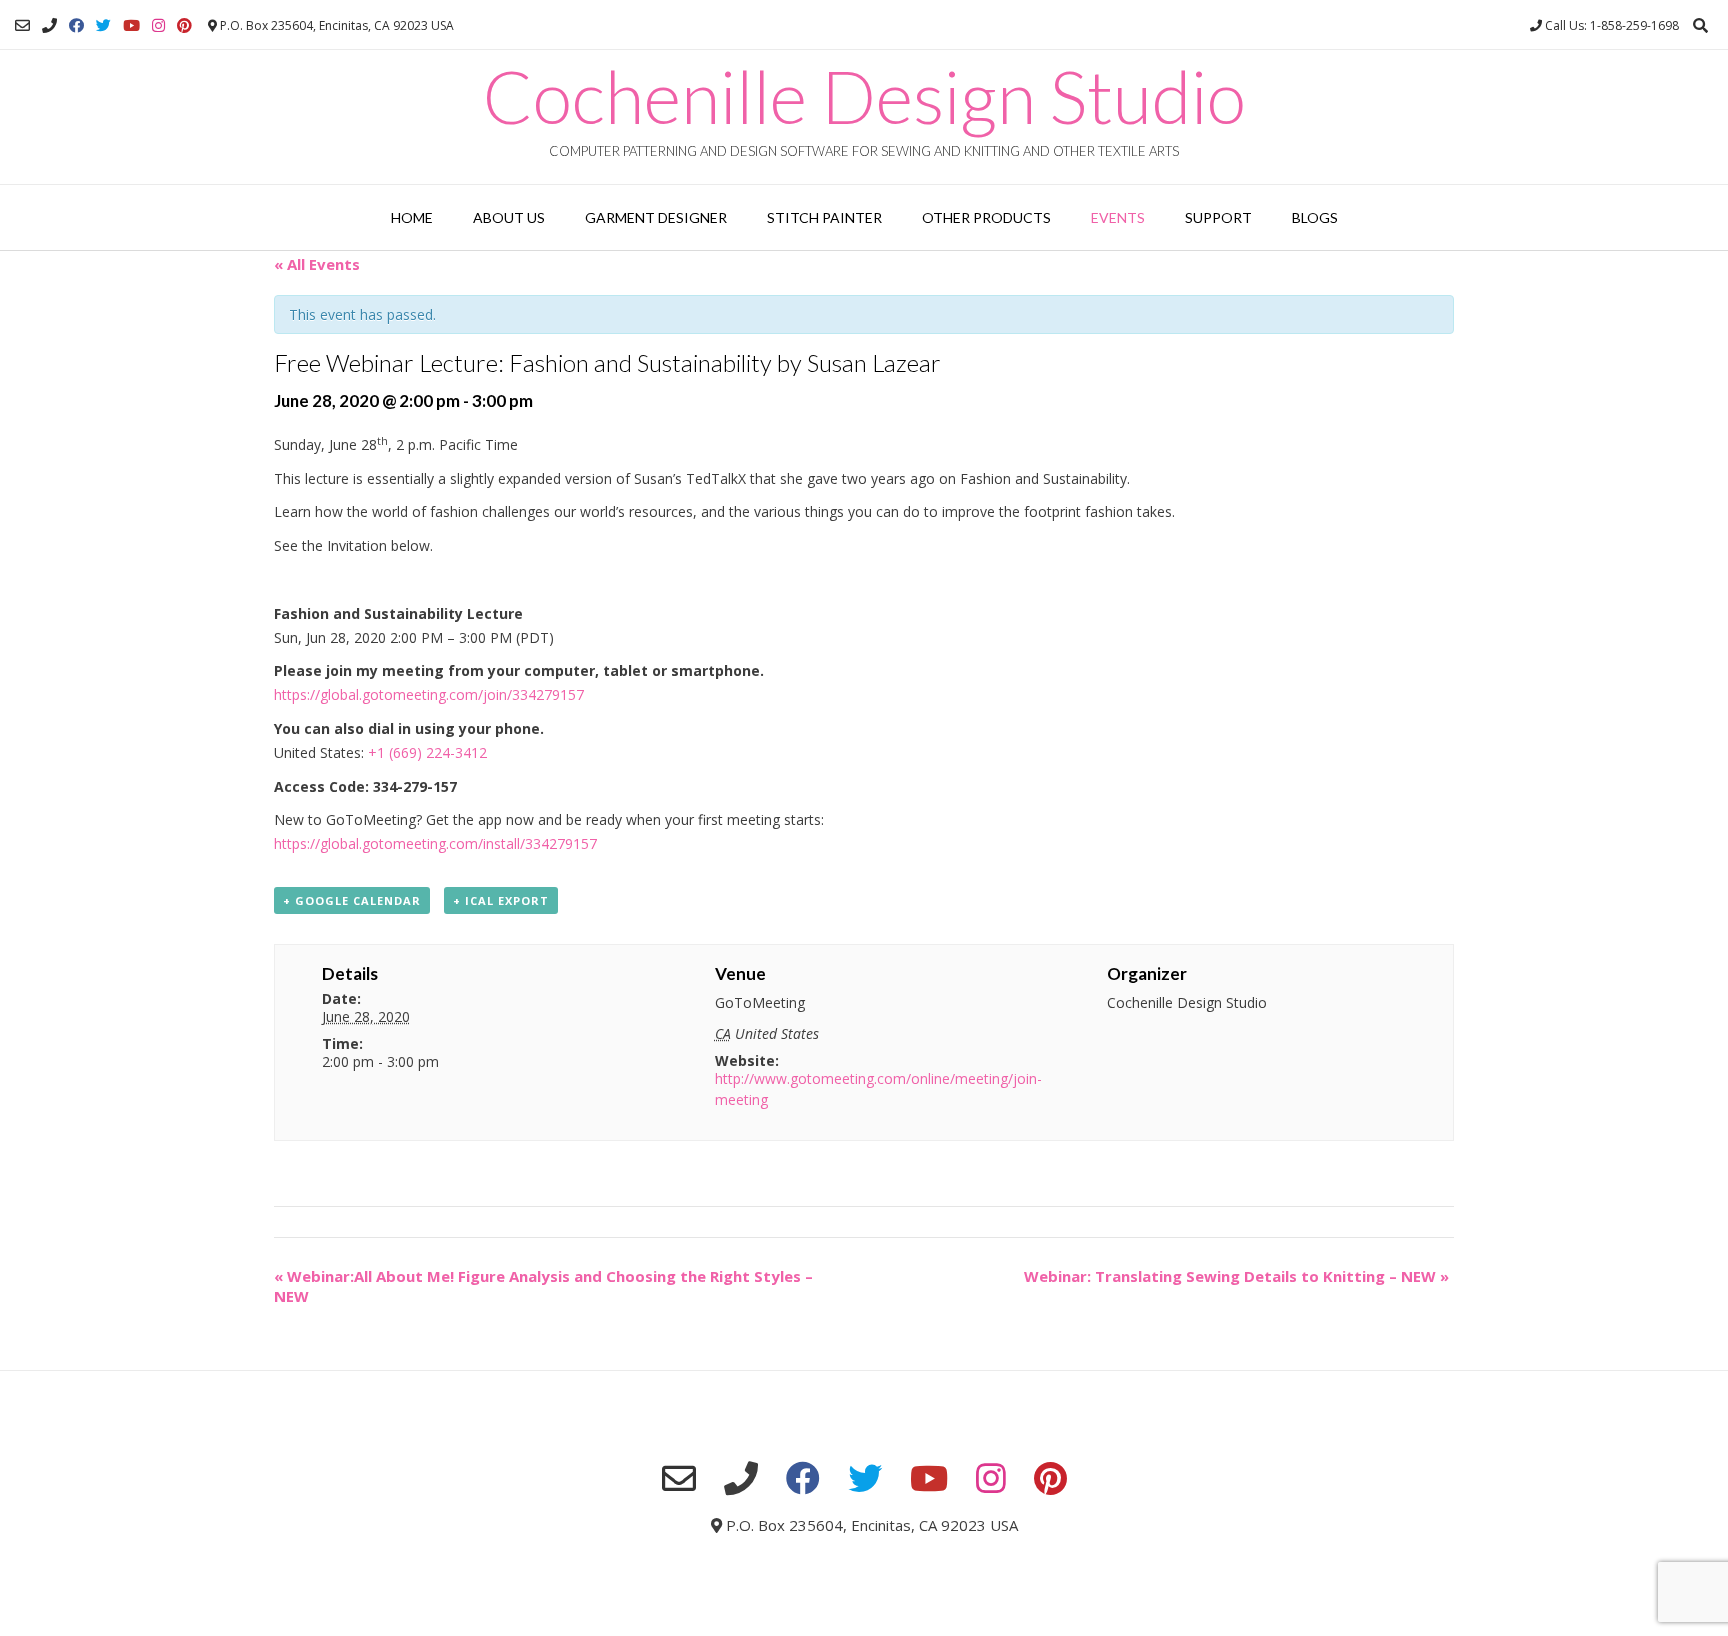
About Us (509, 217)
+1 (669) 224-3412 (427, 752)
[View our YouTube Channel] (131, 25)
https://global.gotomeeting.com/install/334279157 (435, 843)
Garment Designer (656, 217)
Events (1118, 217)
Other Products (986, 217)
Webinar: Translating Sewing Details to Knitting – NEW (1236, 1276)
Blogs (1315, 217)
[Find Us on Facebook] (76, 25)
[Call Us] (49, 25)
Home (412, 217)
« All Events (317, 264)
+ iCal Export (501, 900)
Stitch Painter (824, 217)
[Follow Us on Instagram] (158, 25)
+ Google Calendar (352, 900)
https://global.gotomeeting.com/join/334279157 (429, 694)
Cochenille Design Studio (864, 96)
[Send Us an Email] (22, 25)
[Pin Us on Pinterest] (184, 25)
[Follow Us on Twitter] (103, 25)
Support (1218, 217)
